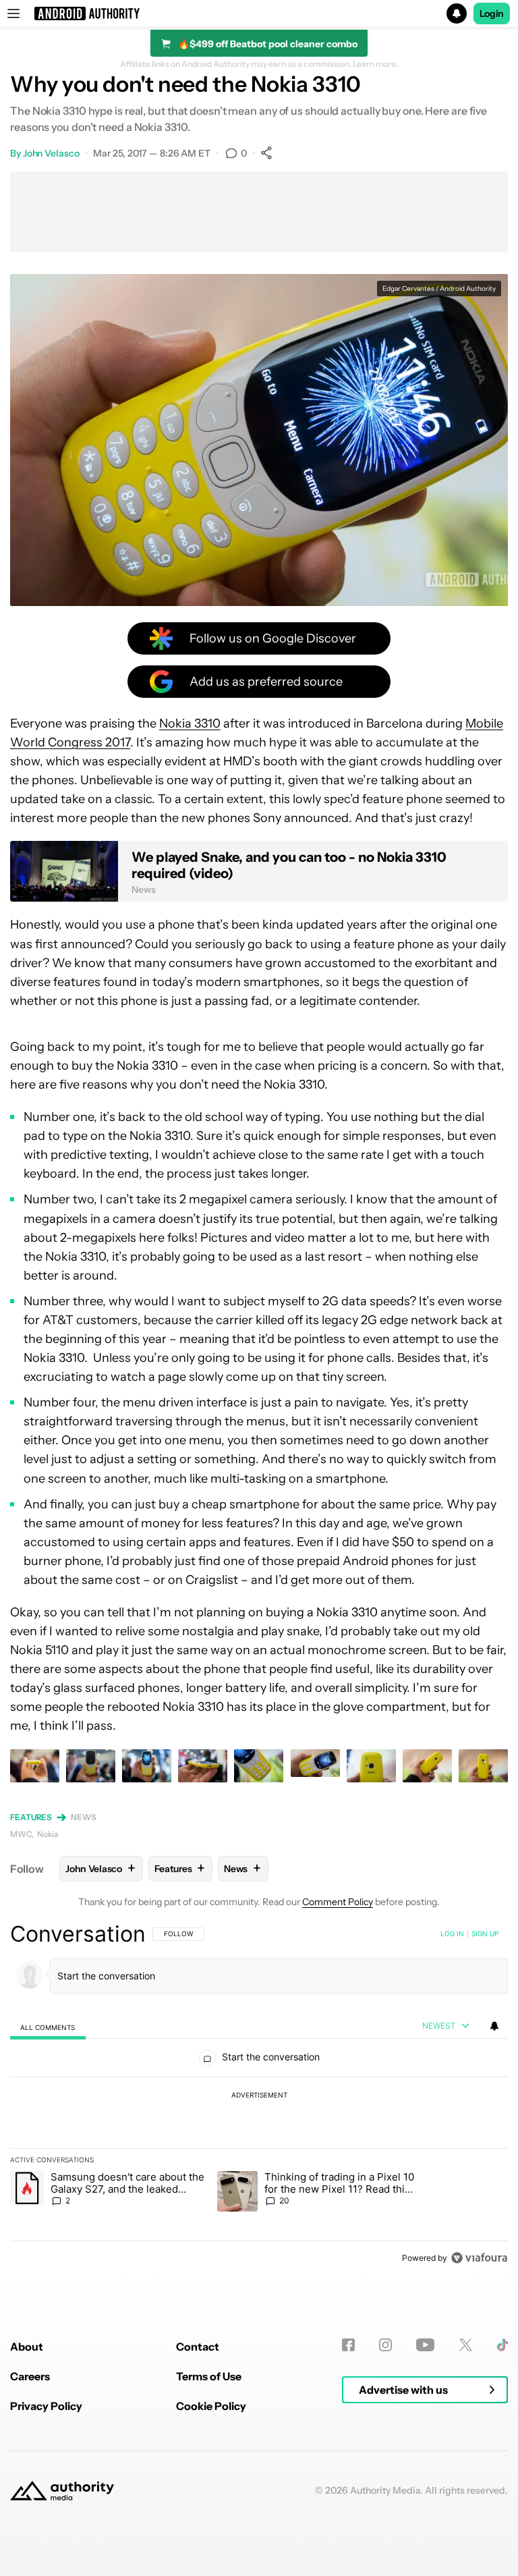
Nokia (48, 1834)
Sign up (485, 1934)
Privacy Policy (46, 2406)
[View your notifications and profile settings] (494, 2026)
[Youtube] (425, 2345)
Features (31, 1817)
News (84, 1817)
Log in (452, 1934)
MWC (21, 1834)
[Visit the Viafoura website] (479, 2258)
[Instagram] (385, 2345)
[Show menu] (13, 13)
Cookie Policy (211, 2406)
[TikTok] (502, 2345)
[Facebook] (348, 2345)
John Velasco (51, 153)
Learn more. (375, 64)
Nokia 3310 (190, 723)
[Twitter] (466, 2345)
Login (492, 13)
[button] (259, 13)
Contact (198, 2347)
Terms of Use (209, 2376)
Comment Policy (338, 1902)
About (27, 2347)
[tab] (48, 2027)
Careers (30, 2376)
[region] (259, 2095)
